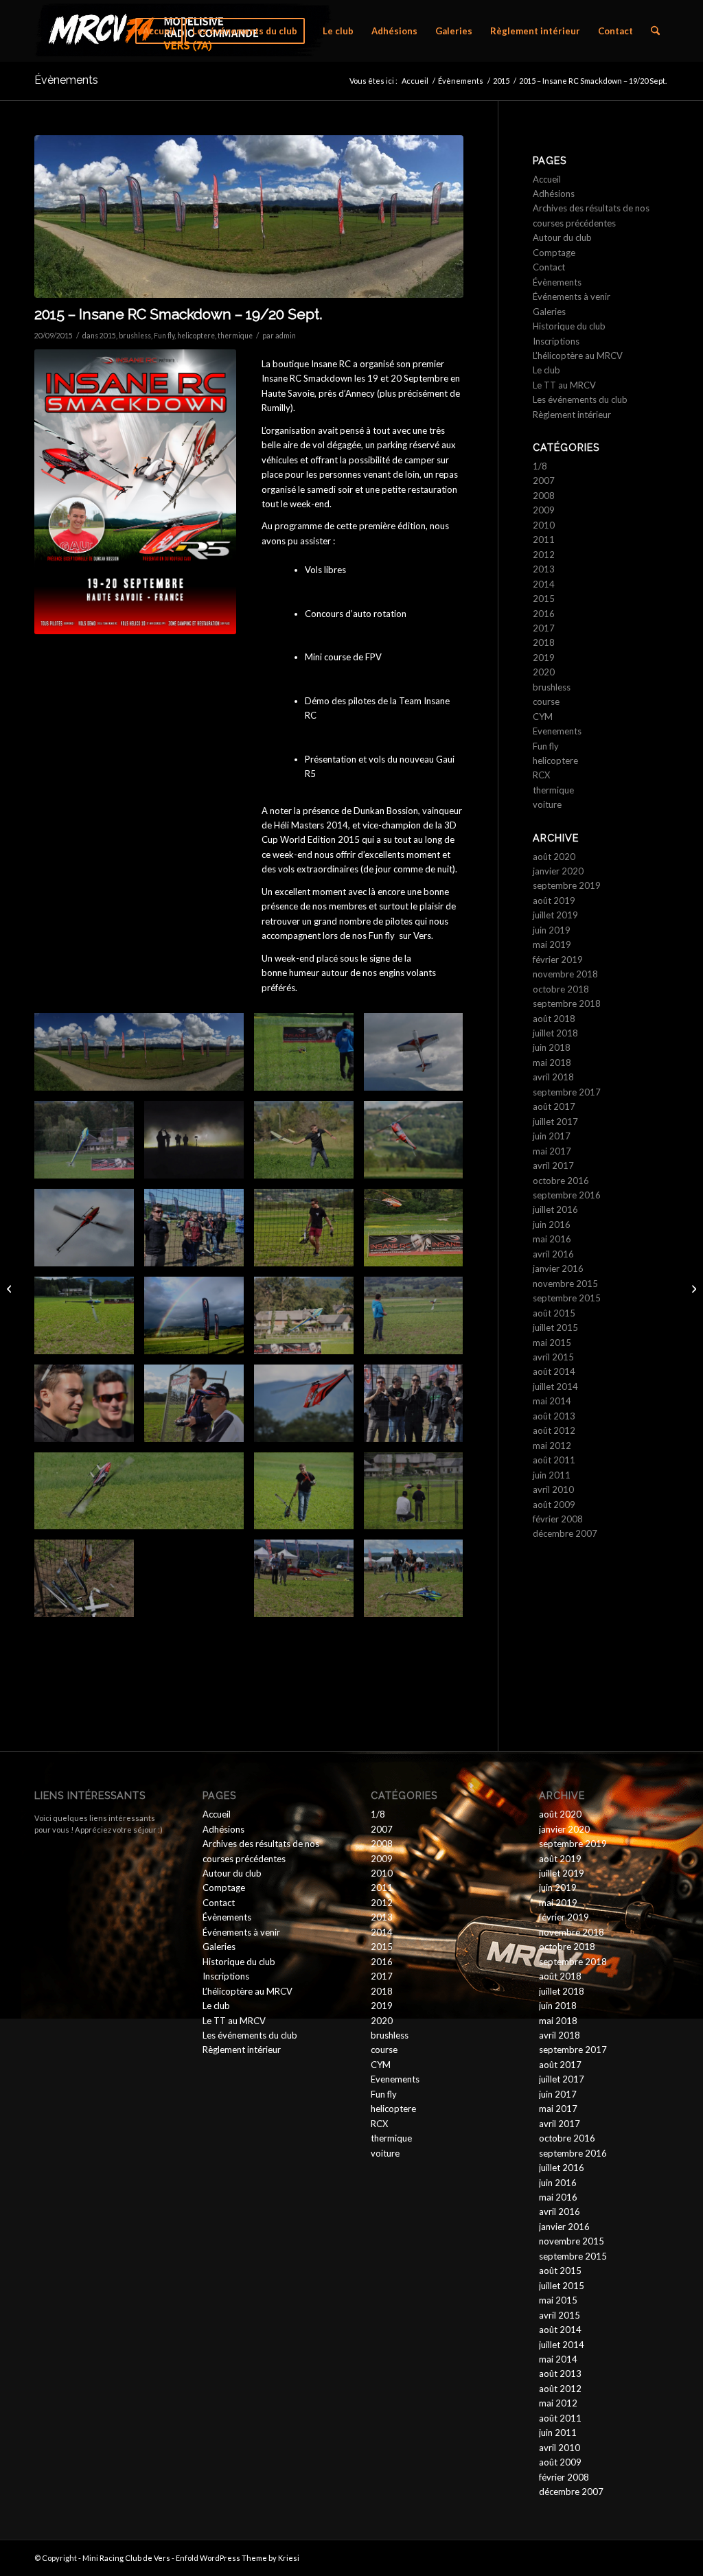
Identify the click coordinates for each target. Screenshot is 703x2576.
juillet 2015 (555, 1327)
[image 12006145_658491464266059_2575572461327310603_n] (309, 1408)
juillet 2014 (555, 1386)
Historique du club (569, 326)
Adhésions (554, 194)
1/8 (540, 466)
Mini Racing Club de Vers (126, 2558)
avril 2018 (553, 1077)
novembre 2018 (565, 974)
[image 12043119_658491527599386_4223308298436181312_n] (419, 1233)
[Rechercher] (655, 31)
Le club (546, 370)
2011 (544, 539)
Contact (549, 267)
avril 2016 (553, 1254)
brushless (135, 336)
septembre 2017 (567, 1092)
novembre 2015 (565, 1284)
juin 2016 (552, 1225)
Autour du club (562, 237)
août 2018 (554, 1019)
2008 (544, 496)
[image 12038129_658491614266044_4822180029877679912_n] (309, 1321)
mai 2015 (552, 1343)
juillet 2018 (555, 1033)
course (546, 701)
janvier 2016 (558, 1268)
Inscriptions (556, 341)
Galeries (549, 312)
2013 (544, 569)
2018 (544, 642)
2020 (544, 672)
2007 (544, 480)
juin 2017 (552, 1136)
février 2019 (558, 960)
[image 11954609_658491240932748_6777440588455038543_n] (89, 1408)
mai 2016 (552, 1239)
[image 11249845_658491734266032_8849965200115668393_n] (199, 1408)
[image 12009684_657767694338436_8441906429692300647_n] (199, 1321)
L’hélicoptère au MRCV (578, 356)
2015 (108, 336)
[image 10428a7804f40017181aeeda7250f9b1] (309, 1496)
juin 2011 (552, 1475)
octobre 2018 (561, 989)
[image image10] (309, 1057)
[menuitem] (159, 31)
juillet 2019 (555, 915)
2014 (544, 584)
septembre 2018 (567, 1003)
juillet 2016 (555, 1209)
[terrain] (249, 217)
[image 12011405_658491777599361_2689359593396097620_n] (89, 1321)
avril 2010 (553, 1489)
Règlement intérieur (572, 415)
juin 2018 (552, 1047)
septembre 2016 (567, 1195)
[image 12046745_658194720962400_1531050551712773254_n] (199, 1145)
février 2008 (558, 1519)
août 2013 (554, 1416)
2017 (544, 628)
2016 (544, 614)
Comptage (554, 253)
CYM (543, 717)
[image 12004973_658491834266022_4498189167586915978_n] (419, 1408)
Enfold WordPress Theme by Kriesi (238, 2558)
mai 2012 (552, 1446)
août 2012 (554, 1430)
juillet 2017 (555, 1122)
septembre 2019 (567, 885)
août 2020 (554, 857)
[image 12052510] (89, 1145)
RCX (541, 775)
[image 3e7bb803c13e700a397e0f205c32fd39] (419, 1583)
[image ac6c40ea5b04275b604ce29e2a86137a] (419, 1057)
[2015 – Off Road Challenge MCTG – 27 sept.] (692, 1288)
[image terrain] (144, 1057)
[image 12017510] (419, 1321)
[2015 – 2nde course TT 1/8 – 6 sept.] (11, 1288)
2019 (544, 658)
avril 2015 (553, 1357)
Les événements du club (580, 399)
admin (286, 336)
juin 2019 (552, 930)
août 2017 (554, 1106)
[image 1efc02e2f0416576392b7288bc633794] (89, 1583)
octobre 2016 (561, 1181)
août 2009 (554, 1505)
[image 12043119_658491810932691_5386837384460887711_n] (309, 1233)
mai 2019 (552, 944)
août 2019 (554, 901)
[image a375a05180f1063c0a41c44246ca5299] (309, 1145)
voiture (547, 804)
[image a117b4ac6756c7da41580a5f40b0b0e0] (419, 1145)
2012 (544, 555)
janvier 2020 (558, 871)
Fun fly (164, 336)
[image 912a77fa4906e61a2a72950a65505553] (144, 1496)
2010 (544, 525)
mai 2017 (552, 1151)
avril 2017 (553, 1165)
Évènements (66, 80)
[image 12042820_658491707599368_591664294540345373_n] (199, 1233)
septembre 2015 (567, 1298)
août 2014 (554, 1371)
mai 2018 (552, 1063)
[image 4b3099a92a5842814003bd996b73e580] (309, 1583)
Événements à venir (572, 297)
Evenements (557, 731)
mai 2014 (552, 1401)
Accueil (547, 179)
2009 (544, 510)
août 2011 (554, 1460)
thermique (235, 336)
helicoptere (196, 336)
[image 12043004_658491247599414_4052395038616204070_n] (89, 1233)
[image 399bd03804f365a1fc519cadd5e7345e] (419, 1496)
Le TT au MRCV (564, 385)
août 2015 (554, 1313)
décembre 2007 (565, 1533)
